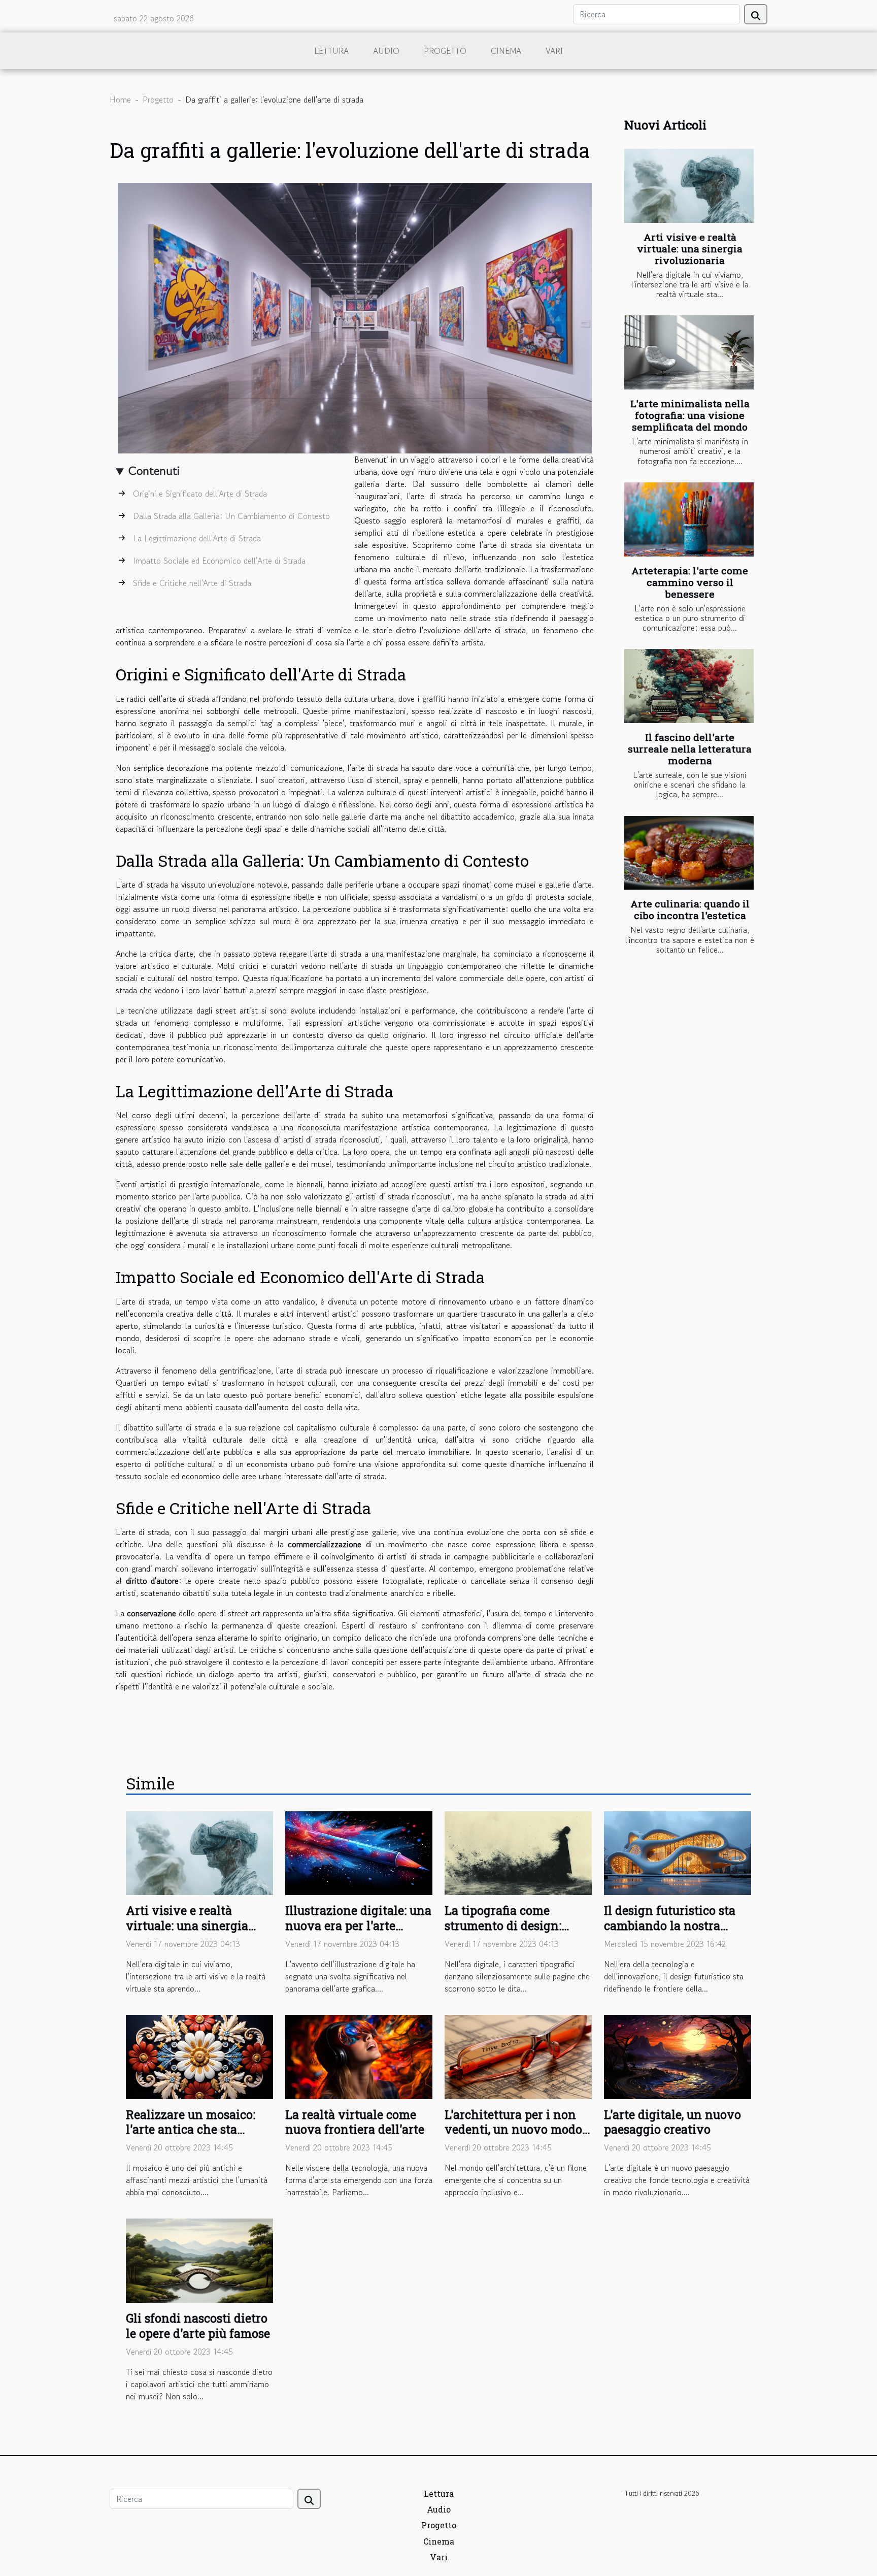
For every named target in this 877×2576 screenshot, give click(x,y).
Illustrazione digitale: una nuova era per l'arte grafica (358, 1926)
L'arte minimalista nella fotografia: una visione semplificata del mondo (690, 415)
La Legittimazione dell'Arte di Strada (197, 538)
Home (120, 100)
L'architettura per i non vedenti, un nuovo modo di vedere (513, 2130)
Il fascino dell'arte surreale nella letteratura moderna (690, 749)
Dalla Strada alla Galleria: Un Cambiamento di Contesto (231, 516)
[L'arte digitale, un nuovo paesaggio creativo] (678, 2056)
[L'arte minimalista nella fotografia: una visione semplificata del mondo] (689, 352)
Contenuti (154, 470)
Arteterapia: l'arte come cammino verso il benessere (690, 582)
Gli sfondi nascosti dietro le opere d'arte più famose (198, 2326)
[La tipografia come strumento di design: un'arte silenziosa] (518, 1852)
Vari (554, 51)
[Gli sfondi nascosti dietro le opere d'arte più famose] (199, 2259)
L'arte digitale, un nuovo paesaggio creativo (672, 2122)
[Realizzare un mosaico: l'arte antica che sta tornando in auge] (199, 2056)
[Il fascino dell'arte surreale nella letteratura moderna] (689, 686)
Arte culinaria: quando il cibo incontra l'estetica (690, 909)
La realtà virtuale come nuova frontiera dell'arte (355, 2122)
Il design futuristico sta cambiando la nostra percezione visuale (670, 1926)
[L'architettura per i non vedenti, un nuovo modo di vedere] (518, 2056)
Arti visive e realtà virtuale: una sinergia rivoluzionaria (690, 249)
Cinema (506, 51)
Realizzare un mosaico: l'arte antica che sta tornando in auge (191, 2130)
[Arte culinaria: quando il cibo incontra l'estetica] (689, 853)
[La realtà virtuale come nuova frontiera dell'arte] (359, 2056)
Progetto (445, 51)
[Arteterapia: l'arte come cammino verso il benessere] (689, 519)
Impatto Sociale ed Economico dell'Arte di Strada (219, 561)
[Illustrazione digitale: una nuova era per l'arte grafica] (359, 1852)
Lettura (331, 51)
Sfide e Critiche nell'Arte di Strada (192, 583)
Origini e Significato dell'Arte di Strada (200, 494)
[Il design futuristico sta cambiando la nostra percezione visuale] (678, 1852)
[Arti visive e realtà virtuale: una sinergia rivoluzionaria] (689, 186)
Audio (386, 51)
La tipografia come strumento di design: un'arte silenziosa (503, 1926)
